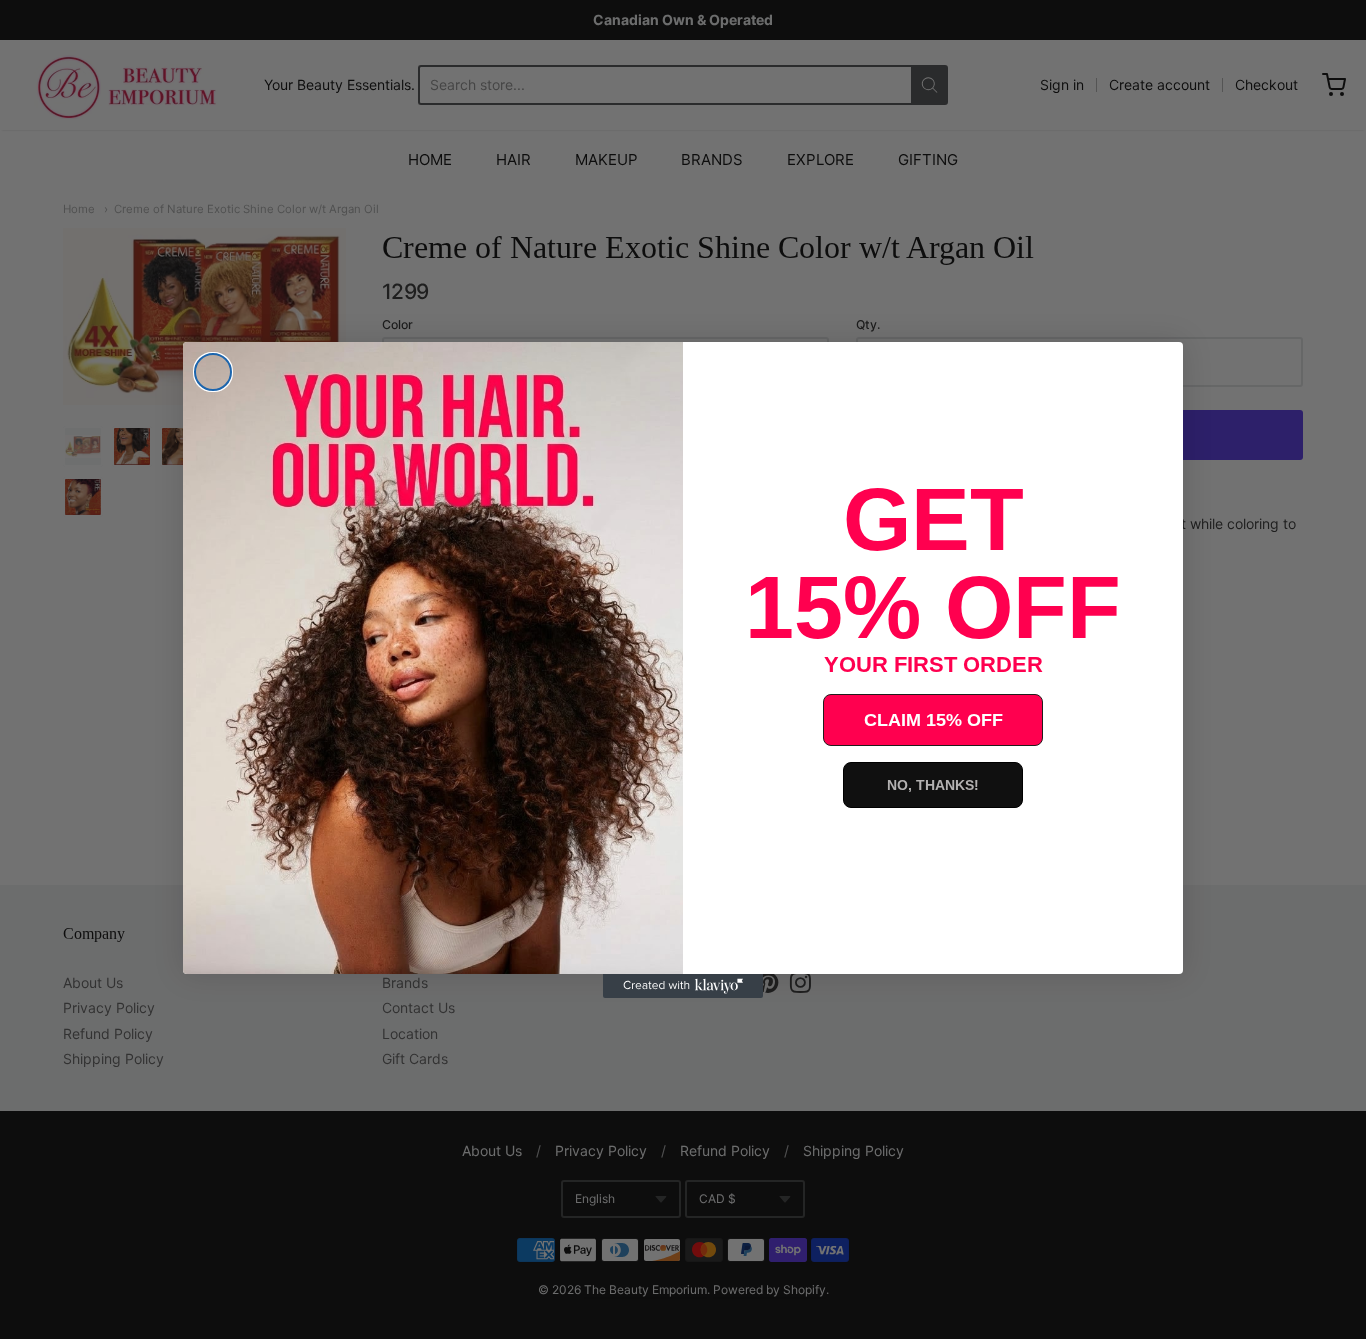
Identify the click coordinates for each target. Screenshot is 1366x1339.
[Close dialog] (213, 372)
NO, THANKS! (933, 785)
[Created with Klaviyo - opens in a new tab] (683, 986)
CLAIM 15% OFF (933, 720)
